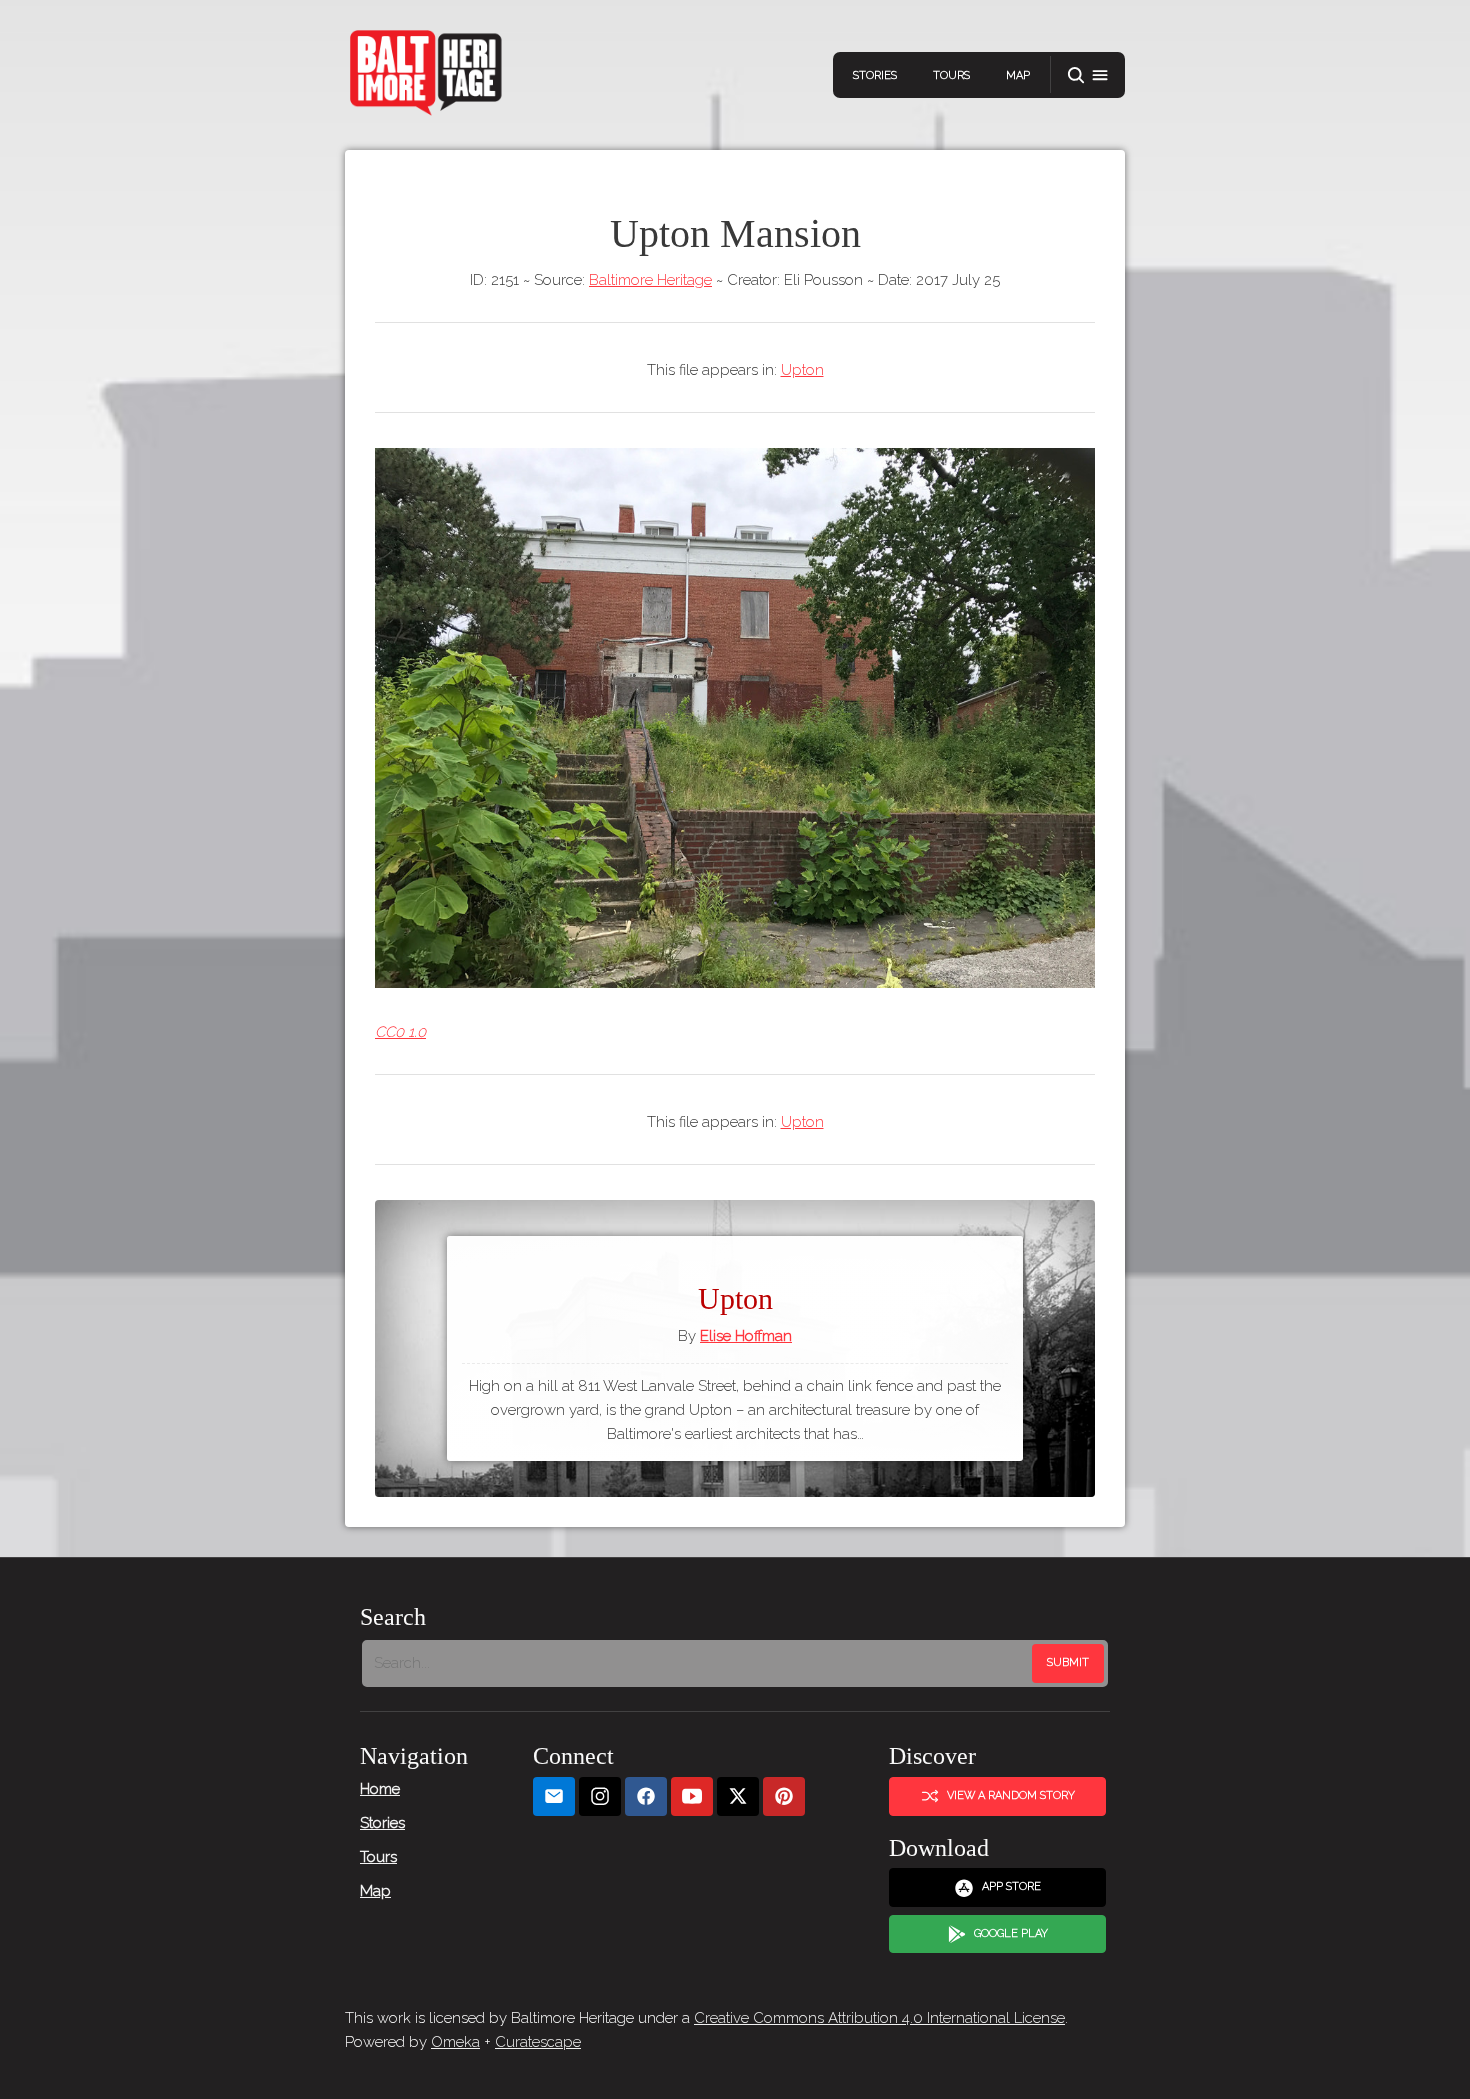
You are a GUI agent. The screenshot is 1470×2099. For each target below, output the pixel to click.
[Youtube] (692, 1796)
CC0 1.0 (400, 1032)
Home (380, 1789)
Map (1018, 75)
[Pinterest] (784, 1796)
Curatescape (538, 2042)
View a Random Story (1011, 1795)
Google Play (1011, 1933)
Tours (951, 75)
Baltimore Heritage (650, 280)
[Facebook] (646, 1796)
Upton (802, 370)
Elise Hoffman (746, 1336)
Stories (875, 75)
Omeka (455, 2042)
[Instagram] (600, 1796)
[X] (738, 1796)
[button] (1088, 75)
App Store (1011, 1886)
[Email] (554, 1796)
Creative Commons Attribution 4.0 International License (879, 2018)
